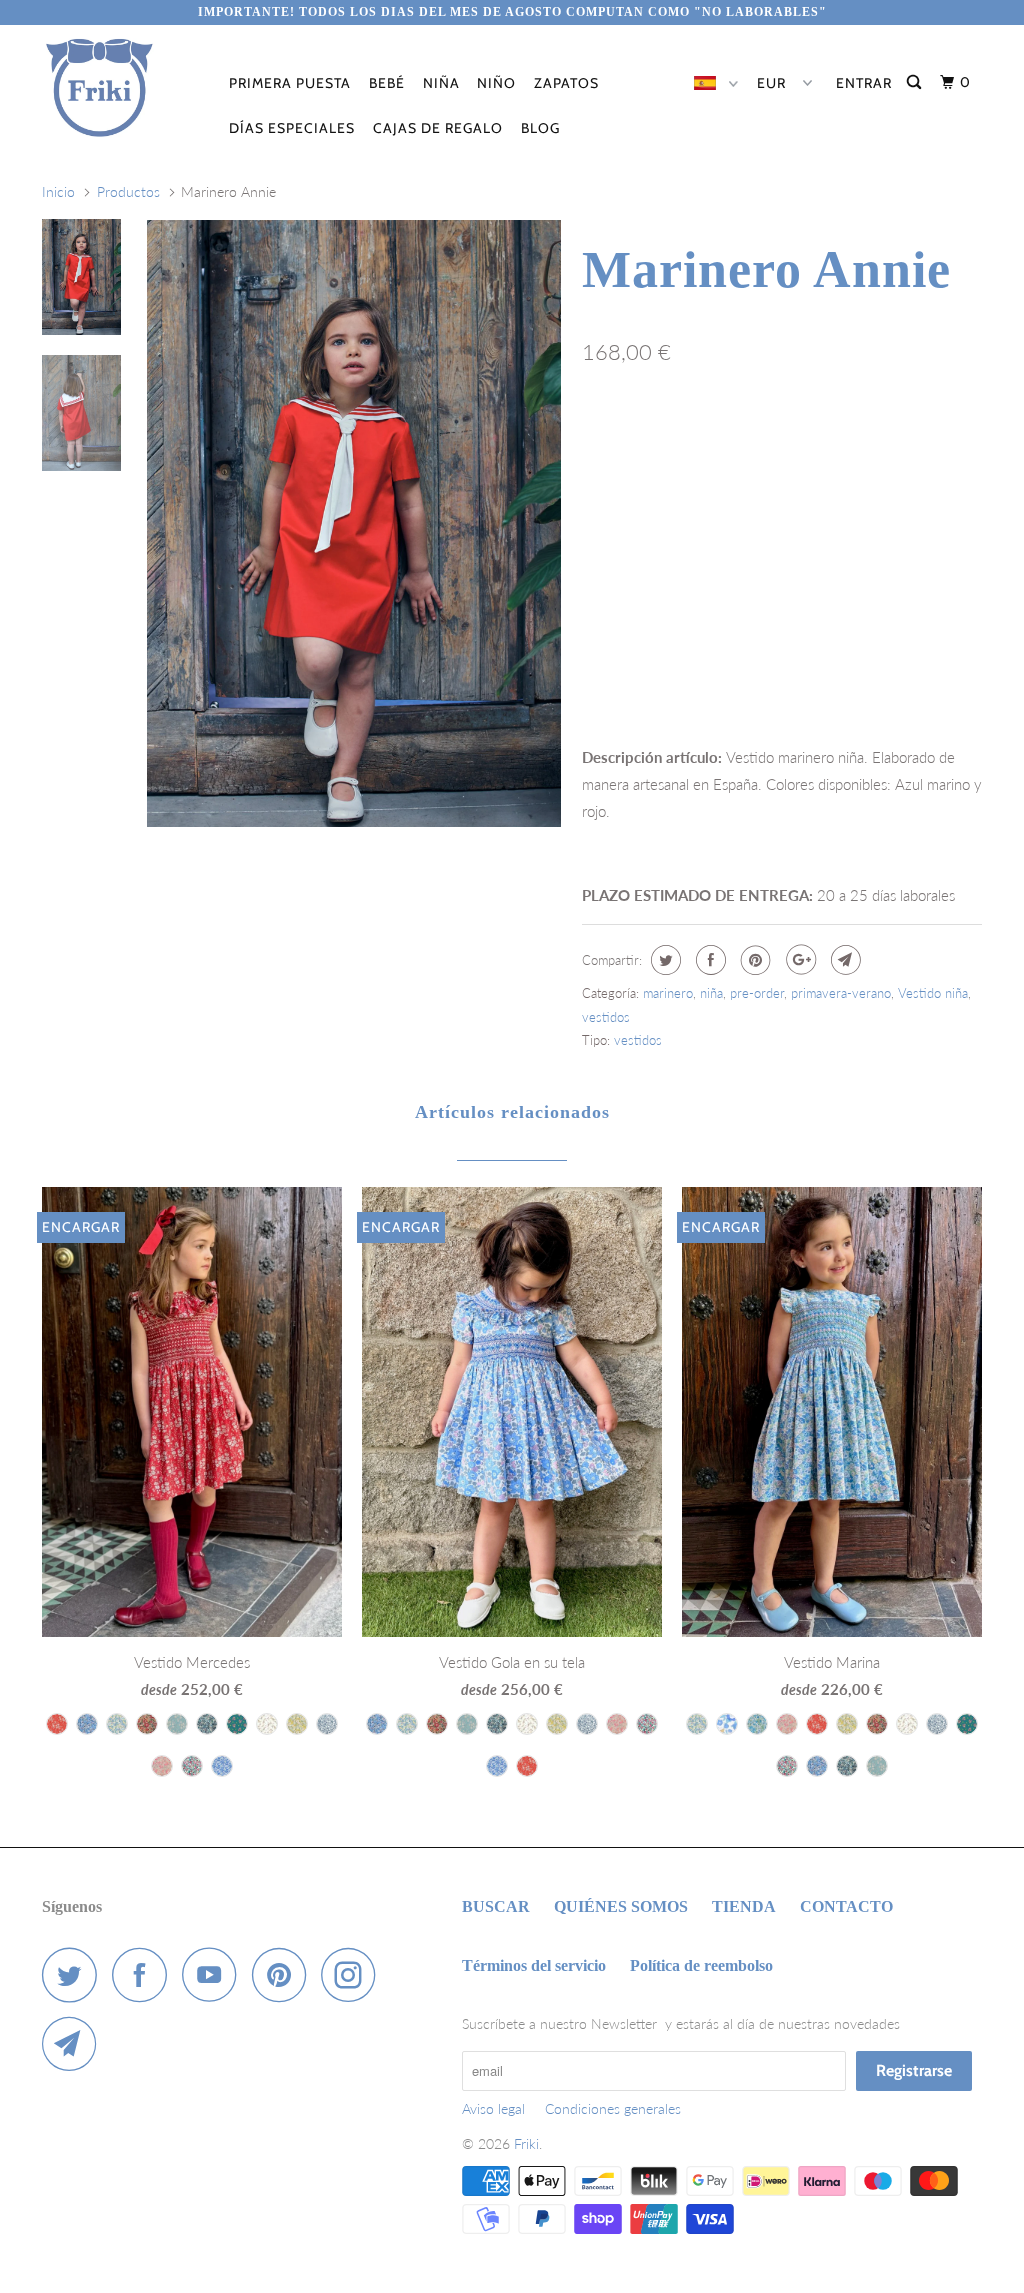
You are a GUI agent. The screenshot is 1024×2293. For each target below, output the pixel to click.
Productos (128, 191)
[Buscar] (916, 82)
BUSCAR (496, 1906)
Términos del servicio (534, 1965)
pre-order (757, 993)
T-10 (664, 481)
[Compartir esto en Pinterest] (753, 960)
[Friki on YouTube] (215, 1974)
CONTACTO (846, 1906)
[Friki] (122, 88)
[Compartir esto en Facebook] (708, 960)
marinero (668, 993)
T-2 (606, 439)
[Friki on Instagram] (354, 1974)
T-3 (663, 439)
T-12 (784, 481)
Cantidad (608, 624)
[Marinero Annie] (354, 523)
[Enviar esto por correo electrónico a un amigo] (843, 960)
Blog (540, 128)
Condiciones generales (613, 2108)
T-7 (891, 439)
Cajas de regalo (438, 128)
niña (711, 993)
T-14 (904, 481)
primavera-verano (841, 993)
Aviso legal (493, 2108)
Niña (441, 83)
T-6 (834, 439)
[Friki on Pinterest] (284, 1974)
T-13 (844, 481)
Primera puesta (290, 83)
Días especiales (292, 128)
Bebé (387, 83)
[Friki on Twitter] (75, 1974)
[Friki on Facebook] (145, 1974)
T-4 (720, 439)
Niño (496, 83)
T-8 (948, 439)
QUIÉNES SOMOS (621, 1906)
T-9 (606, 481)
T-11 (724, 481)
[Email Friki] (75, 2043)
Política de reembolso (701, 1965)
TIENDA (744, 1906)
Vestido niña (933, 993)
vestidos (606, 1017)
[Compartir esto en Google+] (798, 960)
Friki (526, 2143)
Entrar (864, 83)
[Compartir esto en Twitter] (663, 960)
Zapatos (566, 83)
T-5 (777, 439)
